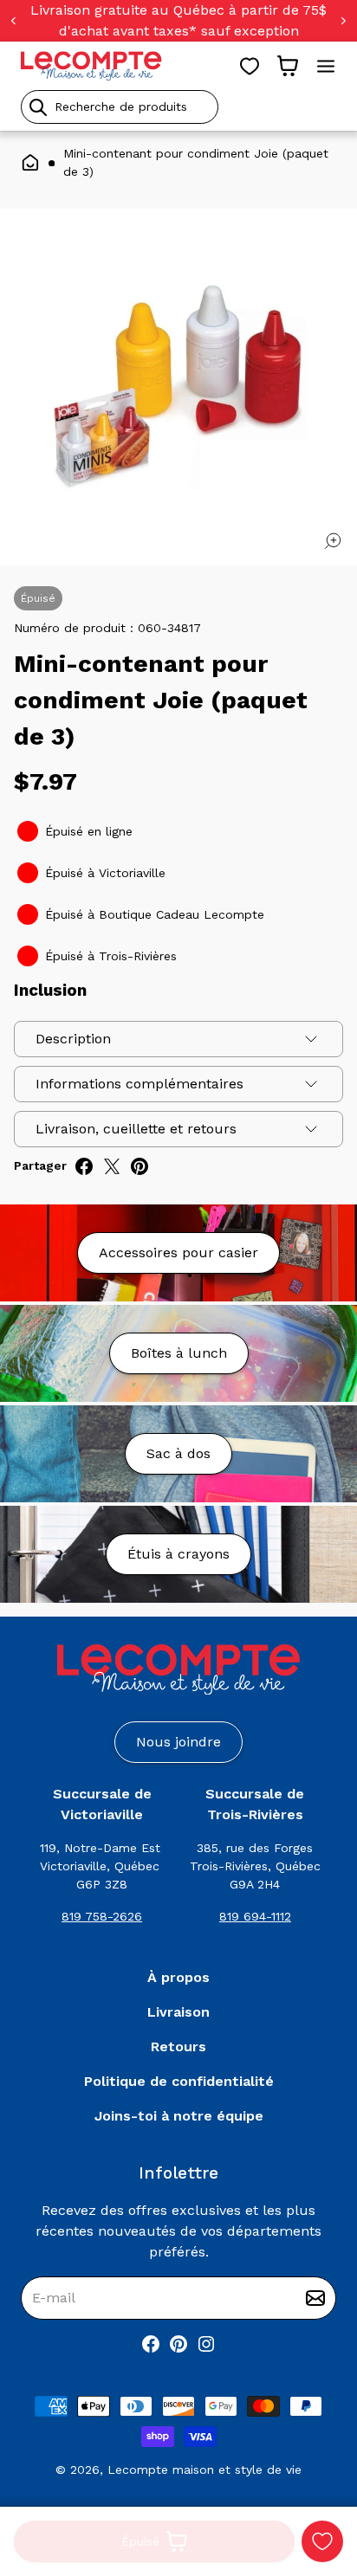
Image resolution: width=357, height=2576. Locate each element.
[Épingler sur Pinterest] (140, 1166)
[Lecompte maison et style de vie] (91, 66)
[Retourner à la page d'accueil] (178, 1670)
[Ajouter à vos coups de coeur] (322, 2541)
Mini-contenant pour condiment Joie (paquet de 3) (196, 162)
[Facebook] (151, 2344)
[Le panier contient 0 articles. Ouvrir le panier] (288, 66)
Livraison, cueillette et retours (136, 1129)
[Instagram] (206, 2344)
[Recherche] (38, 107)
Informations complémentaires (140, 1084)
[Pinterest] (178, 2344)
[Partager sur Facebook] (84, 1166)
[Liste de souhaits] (250, 66)
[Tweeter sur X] (112, 1166)
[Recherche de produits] (178, 107)
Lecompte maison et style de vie (204, 2469)
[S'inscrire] (315, 2298)
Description (73, 1039)
